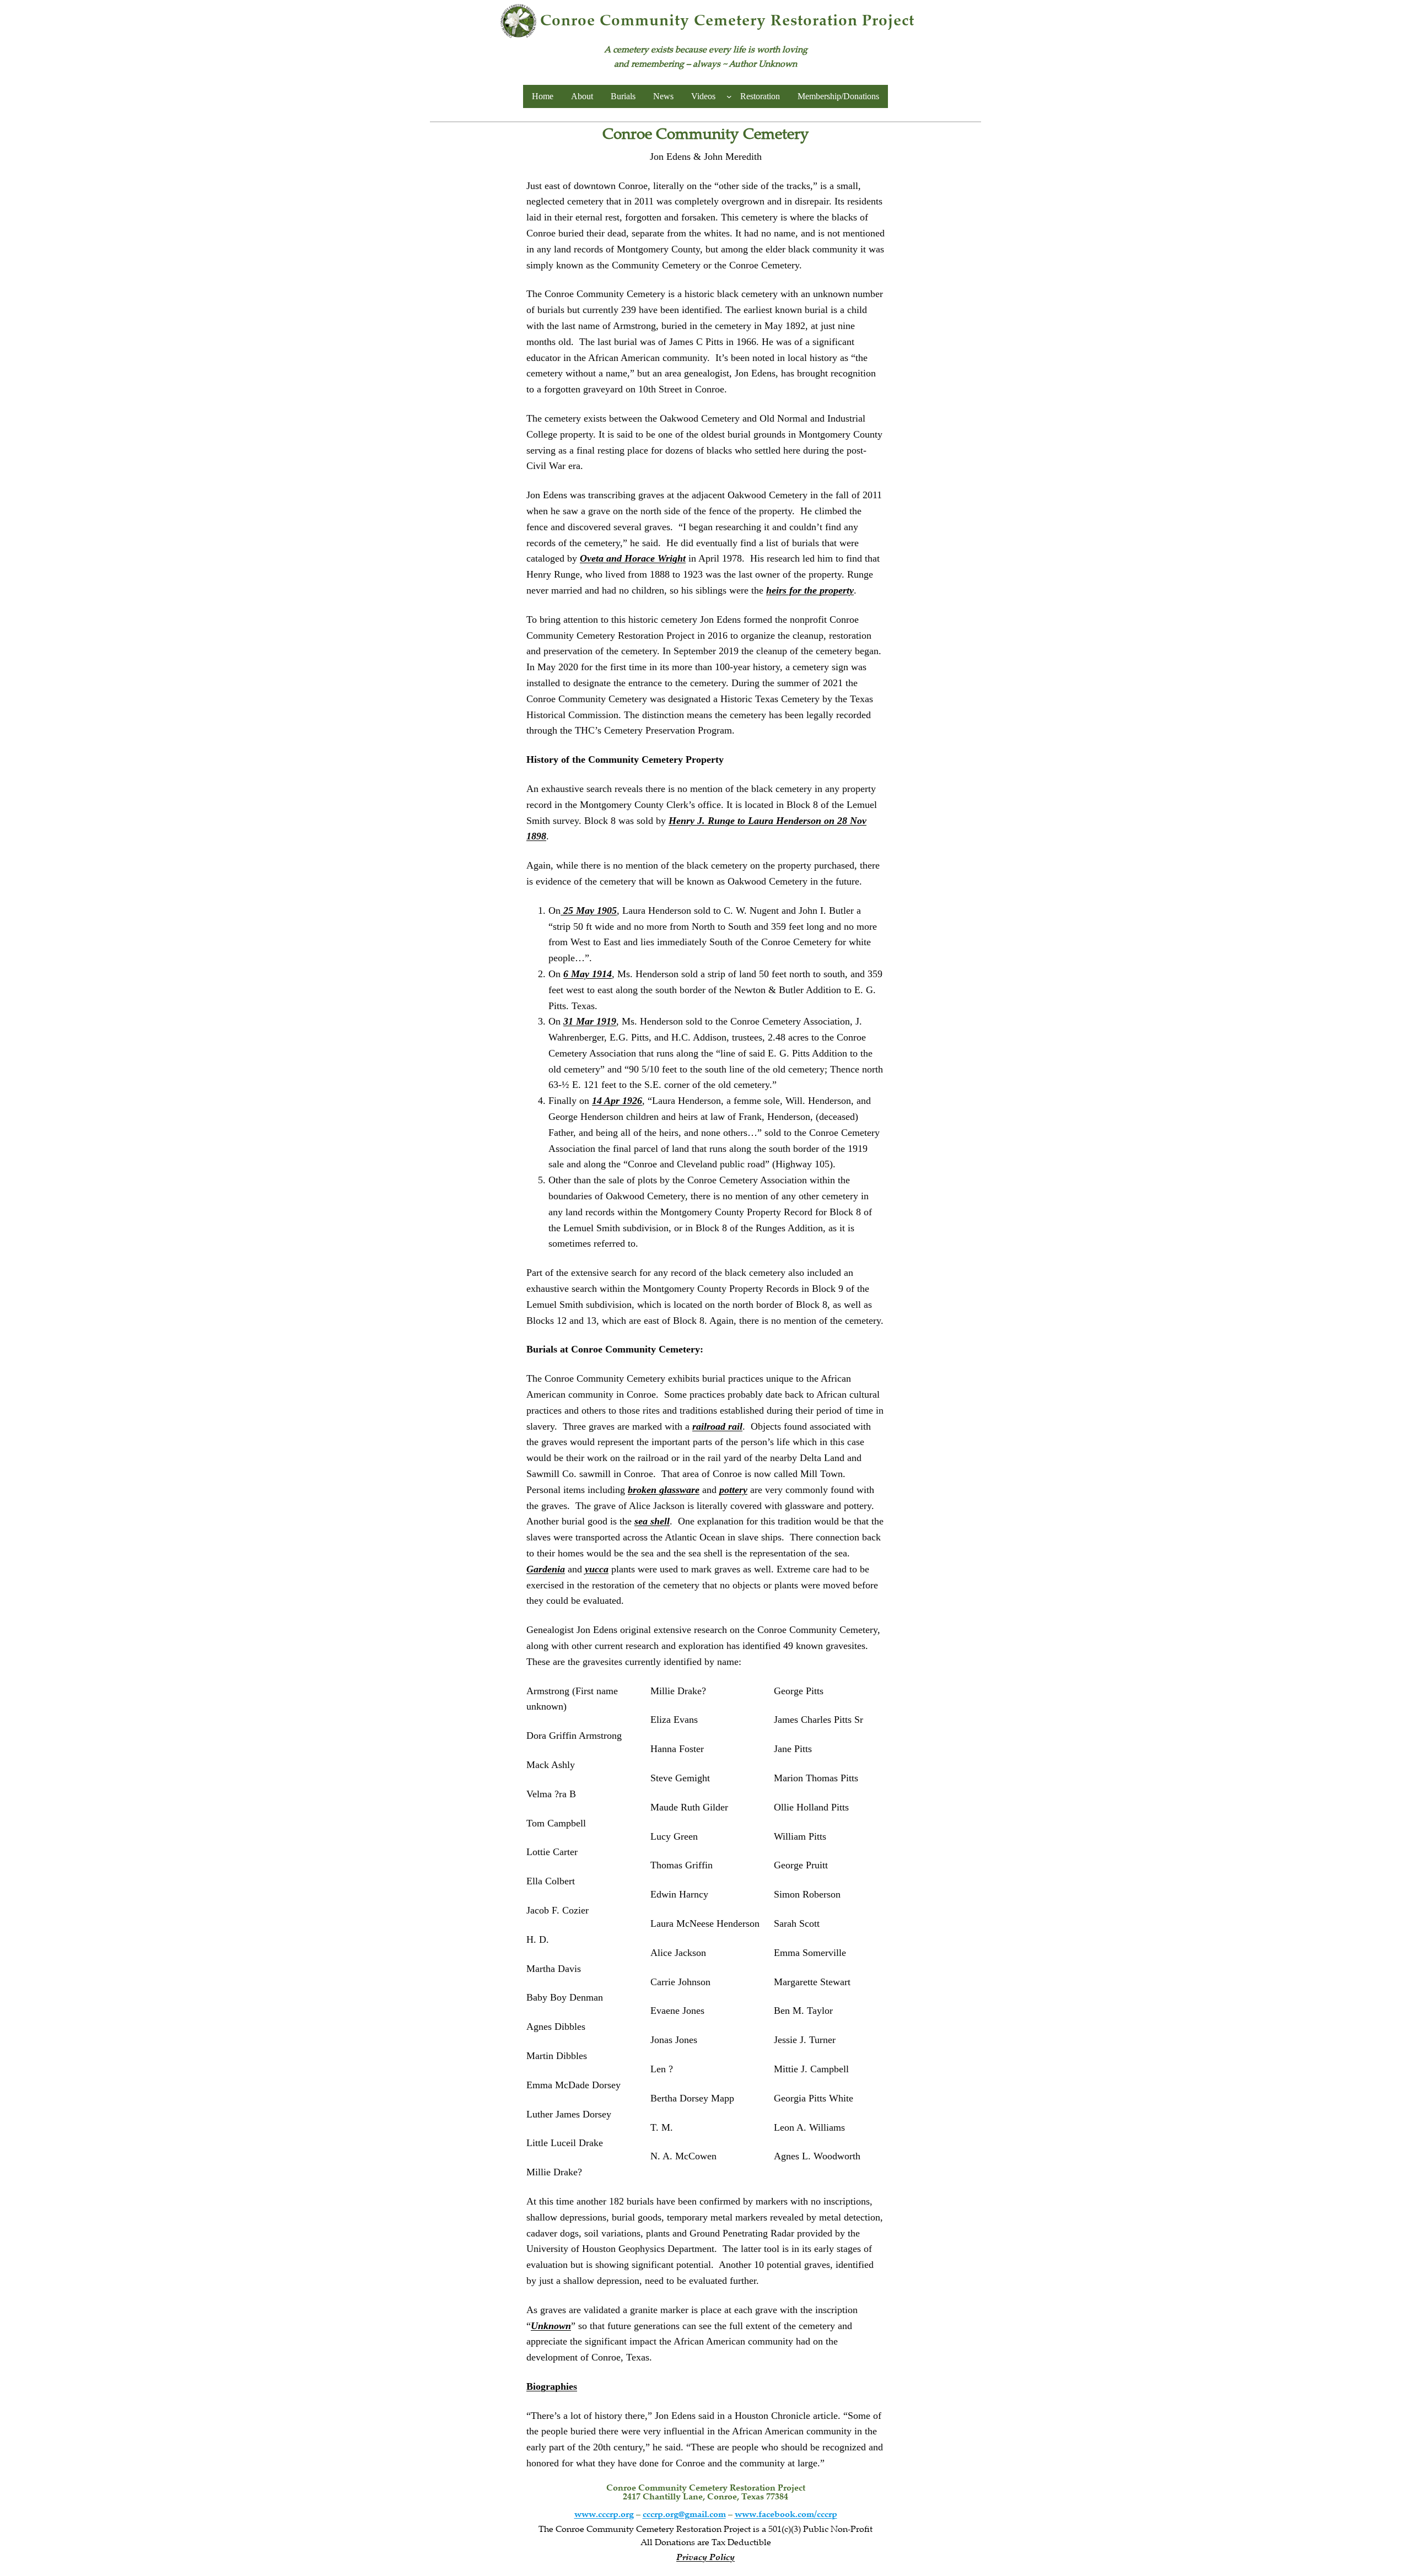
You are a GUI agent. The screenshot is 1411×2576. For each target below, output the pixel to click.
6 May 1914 (588, 974)
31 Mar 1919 (590, 1021)
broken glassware (664, 1490)
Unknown (551, 2326)
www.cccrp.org (604, 2515)
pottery (733, 1490)
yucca (597, 1569)
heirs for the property (810, 590)
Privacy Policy (705, 2558)
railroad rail (717, 1426)
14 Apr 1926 (617, 1101)
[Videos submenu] (729, 96)
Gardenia (546, 1569)
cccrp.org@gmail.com (684, 2515)
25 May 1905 (589, 910)
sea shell (652, 1521)
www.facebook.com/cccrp (786, 2515)
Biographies (552, 2386)
